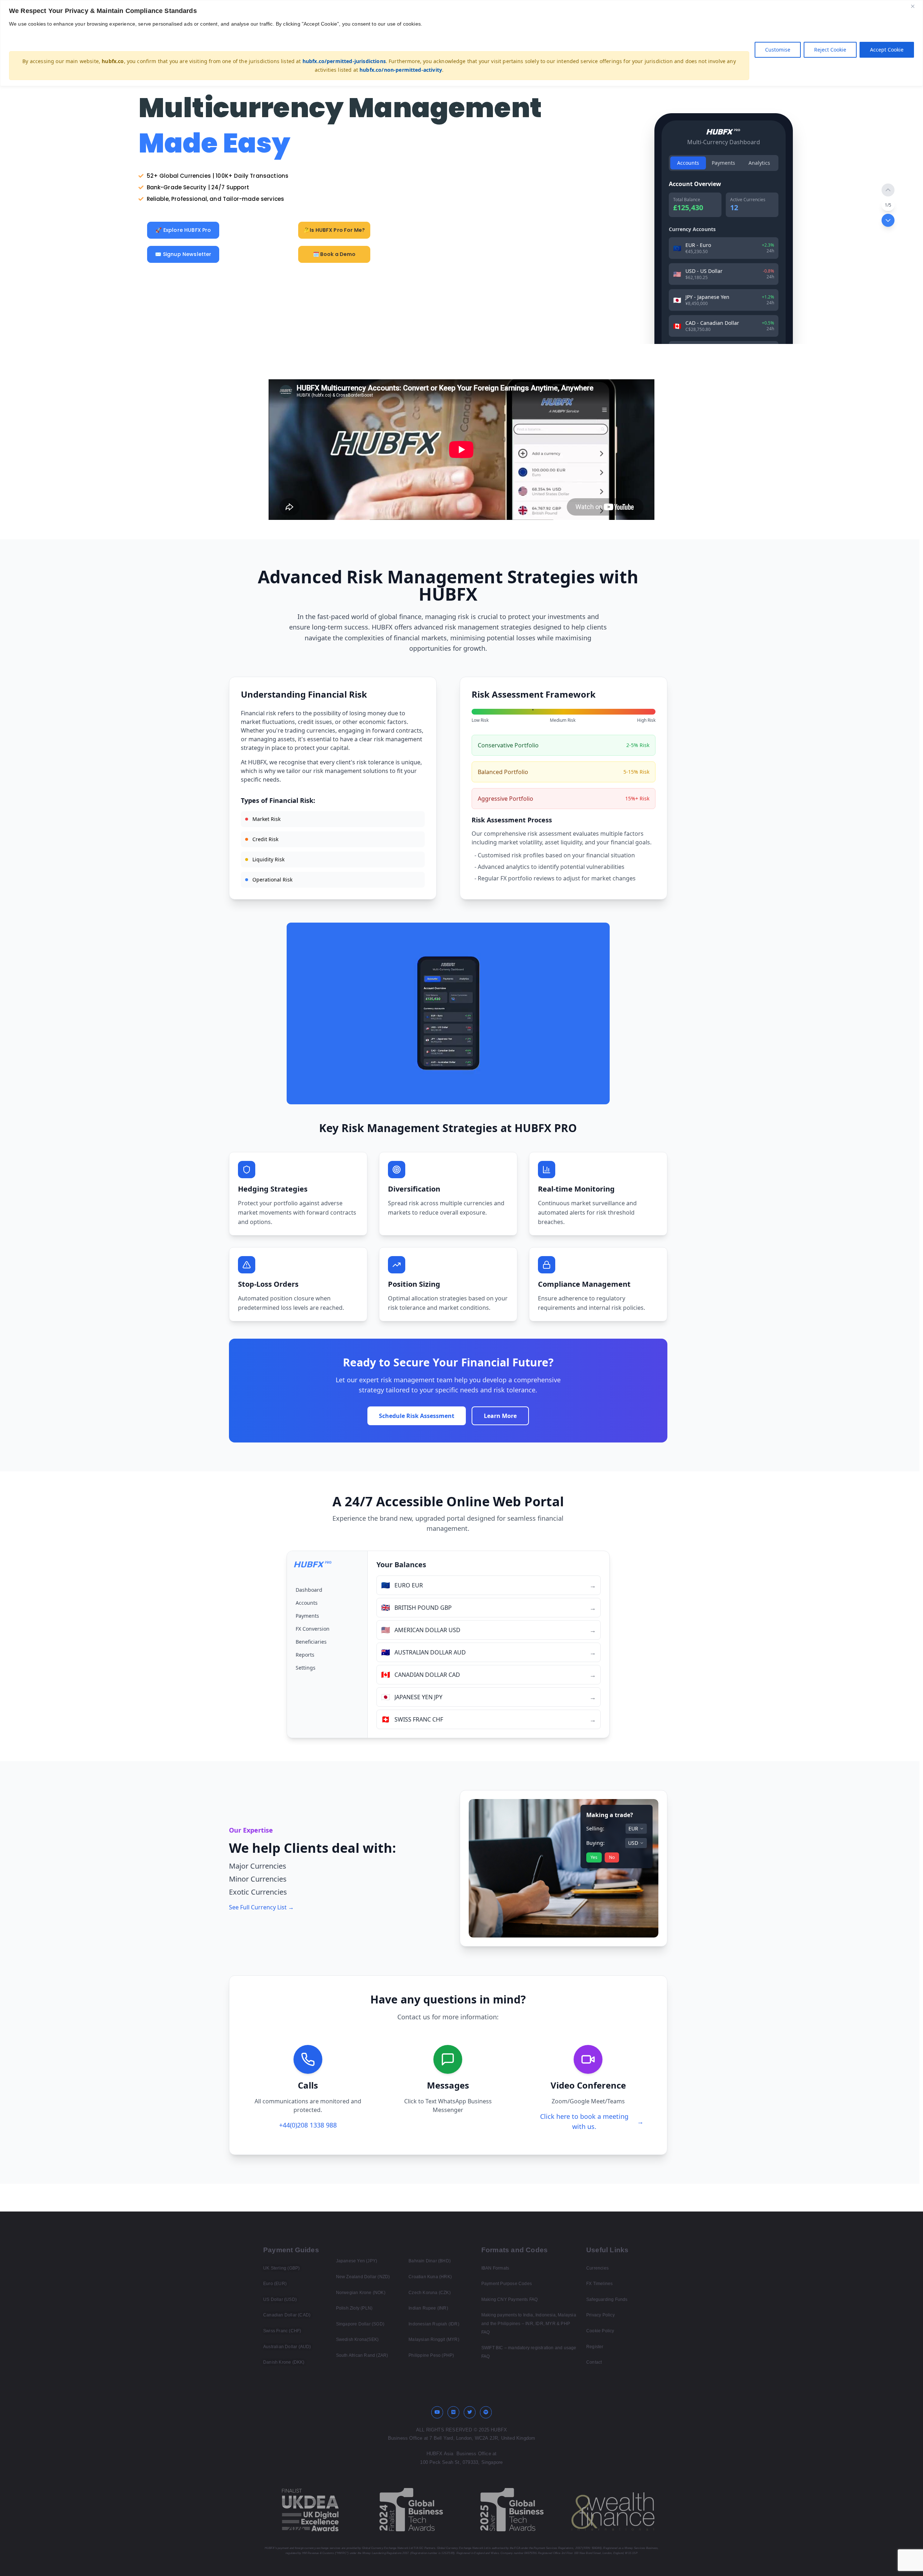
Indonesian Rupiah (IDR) (434, 2324)
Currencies (597, 2268)
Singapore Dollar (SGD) (360, 2324)
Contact (594, 2362)
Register (595, 2347)
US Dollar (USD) (280, 2299)
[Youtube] (437, 2412)
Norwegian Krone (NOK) (361, 2293)
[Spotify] (486, 2412)
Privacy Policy (600, 2315)
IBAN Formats (495, 2268)
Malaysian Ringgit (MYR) (434, 2339)
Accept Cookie (887, 50)
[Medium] (454, 2412)
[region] (461, 43)
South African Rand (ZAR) (362, 2355)
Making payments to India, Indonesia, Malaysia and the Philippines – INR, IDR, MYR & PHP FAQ (529, 2323)
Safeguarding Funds (607, 2299)
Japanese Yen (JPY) (357, 2261)
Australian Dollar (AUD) (287, 2347)
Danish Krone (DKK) (284, 2362)
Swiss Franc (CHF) (282, 2331)
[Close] (915, 6)
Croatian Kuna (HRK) (430, 2277)
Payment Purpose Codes (507, 2284)
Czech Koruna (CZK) (430, 2293)
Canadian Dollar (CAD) (287, 2315)
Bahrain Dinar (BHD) (430, 2261)
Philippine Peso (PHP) (431, 2355)
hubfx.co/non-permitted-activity (401, 70)
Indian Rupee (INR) (428, 2308)
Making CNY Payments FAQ (510, 2299)
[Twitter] (470, 2412)
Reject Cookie (830, 50)
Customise (778, 50)
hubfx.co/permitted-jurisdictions (344, 61)
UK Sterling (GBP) (281, 2268)
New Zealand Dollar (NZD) (363, 2277)
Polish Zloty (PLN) (354, 2308)
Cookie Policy (600, 2331)
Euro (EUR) (275, 2284)
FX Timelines (599, 2284)
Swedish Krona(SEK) (357, 2339)
